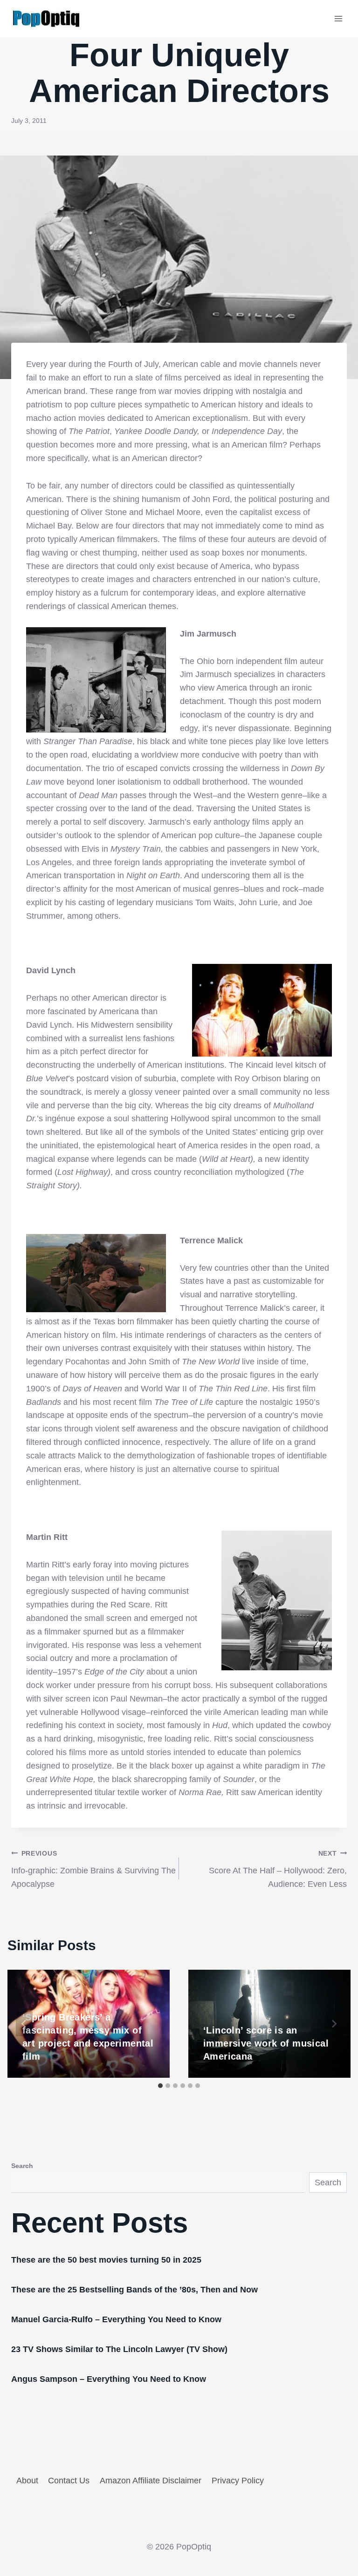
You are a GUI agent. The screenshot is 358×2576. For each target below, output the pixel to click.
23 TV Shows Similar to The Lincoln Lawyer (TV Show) (119, 2349)
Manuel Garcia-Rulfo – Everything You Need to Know (116, 2319)
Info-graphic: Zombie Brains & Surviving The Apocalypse (93, 1869)
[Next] (334, 2024)
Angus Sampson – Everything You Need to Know (109, 2379)
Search (22, 2166)
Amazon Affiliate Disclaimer (151, 2481)
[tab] (160, 2086)
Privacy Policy (238, 2481)
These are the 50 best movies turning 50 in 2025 (106, 2260)
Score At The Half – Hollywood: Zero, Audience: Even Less (278, 1869)
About (27, 2481)
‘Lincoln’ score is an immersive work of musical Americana (266, 2043)
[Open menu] (338, 18)
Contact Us (69, 2481)
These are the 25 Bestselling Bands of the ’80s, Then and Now (134, 2290)
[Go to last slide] (24, 2024)
